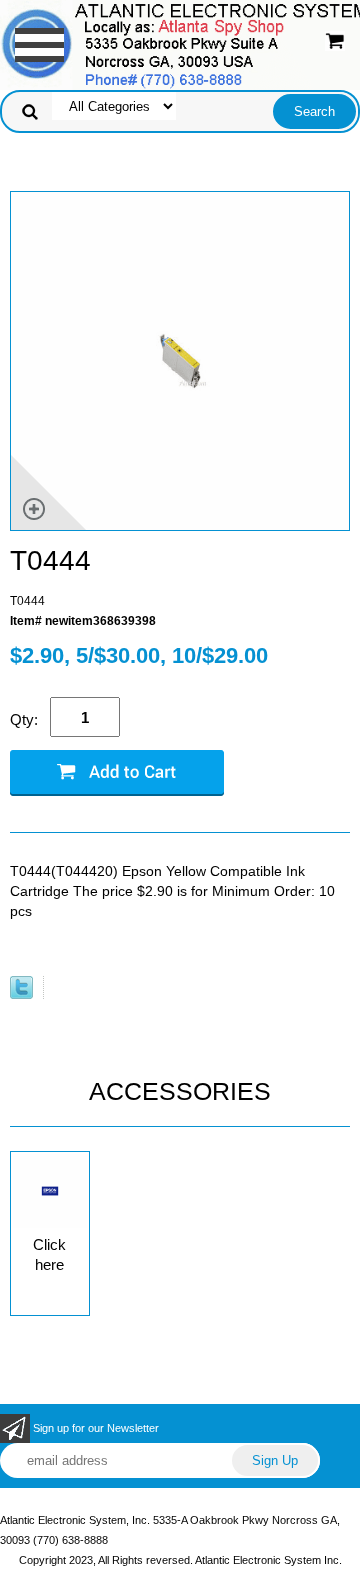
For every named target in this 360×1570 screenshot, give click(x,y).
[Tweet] (21, 995)
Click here (49, 1254)
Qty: (24, 719)
